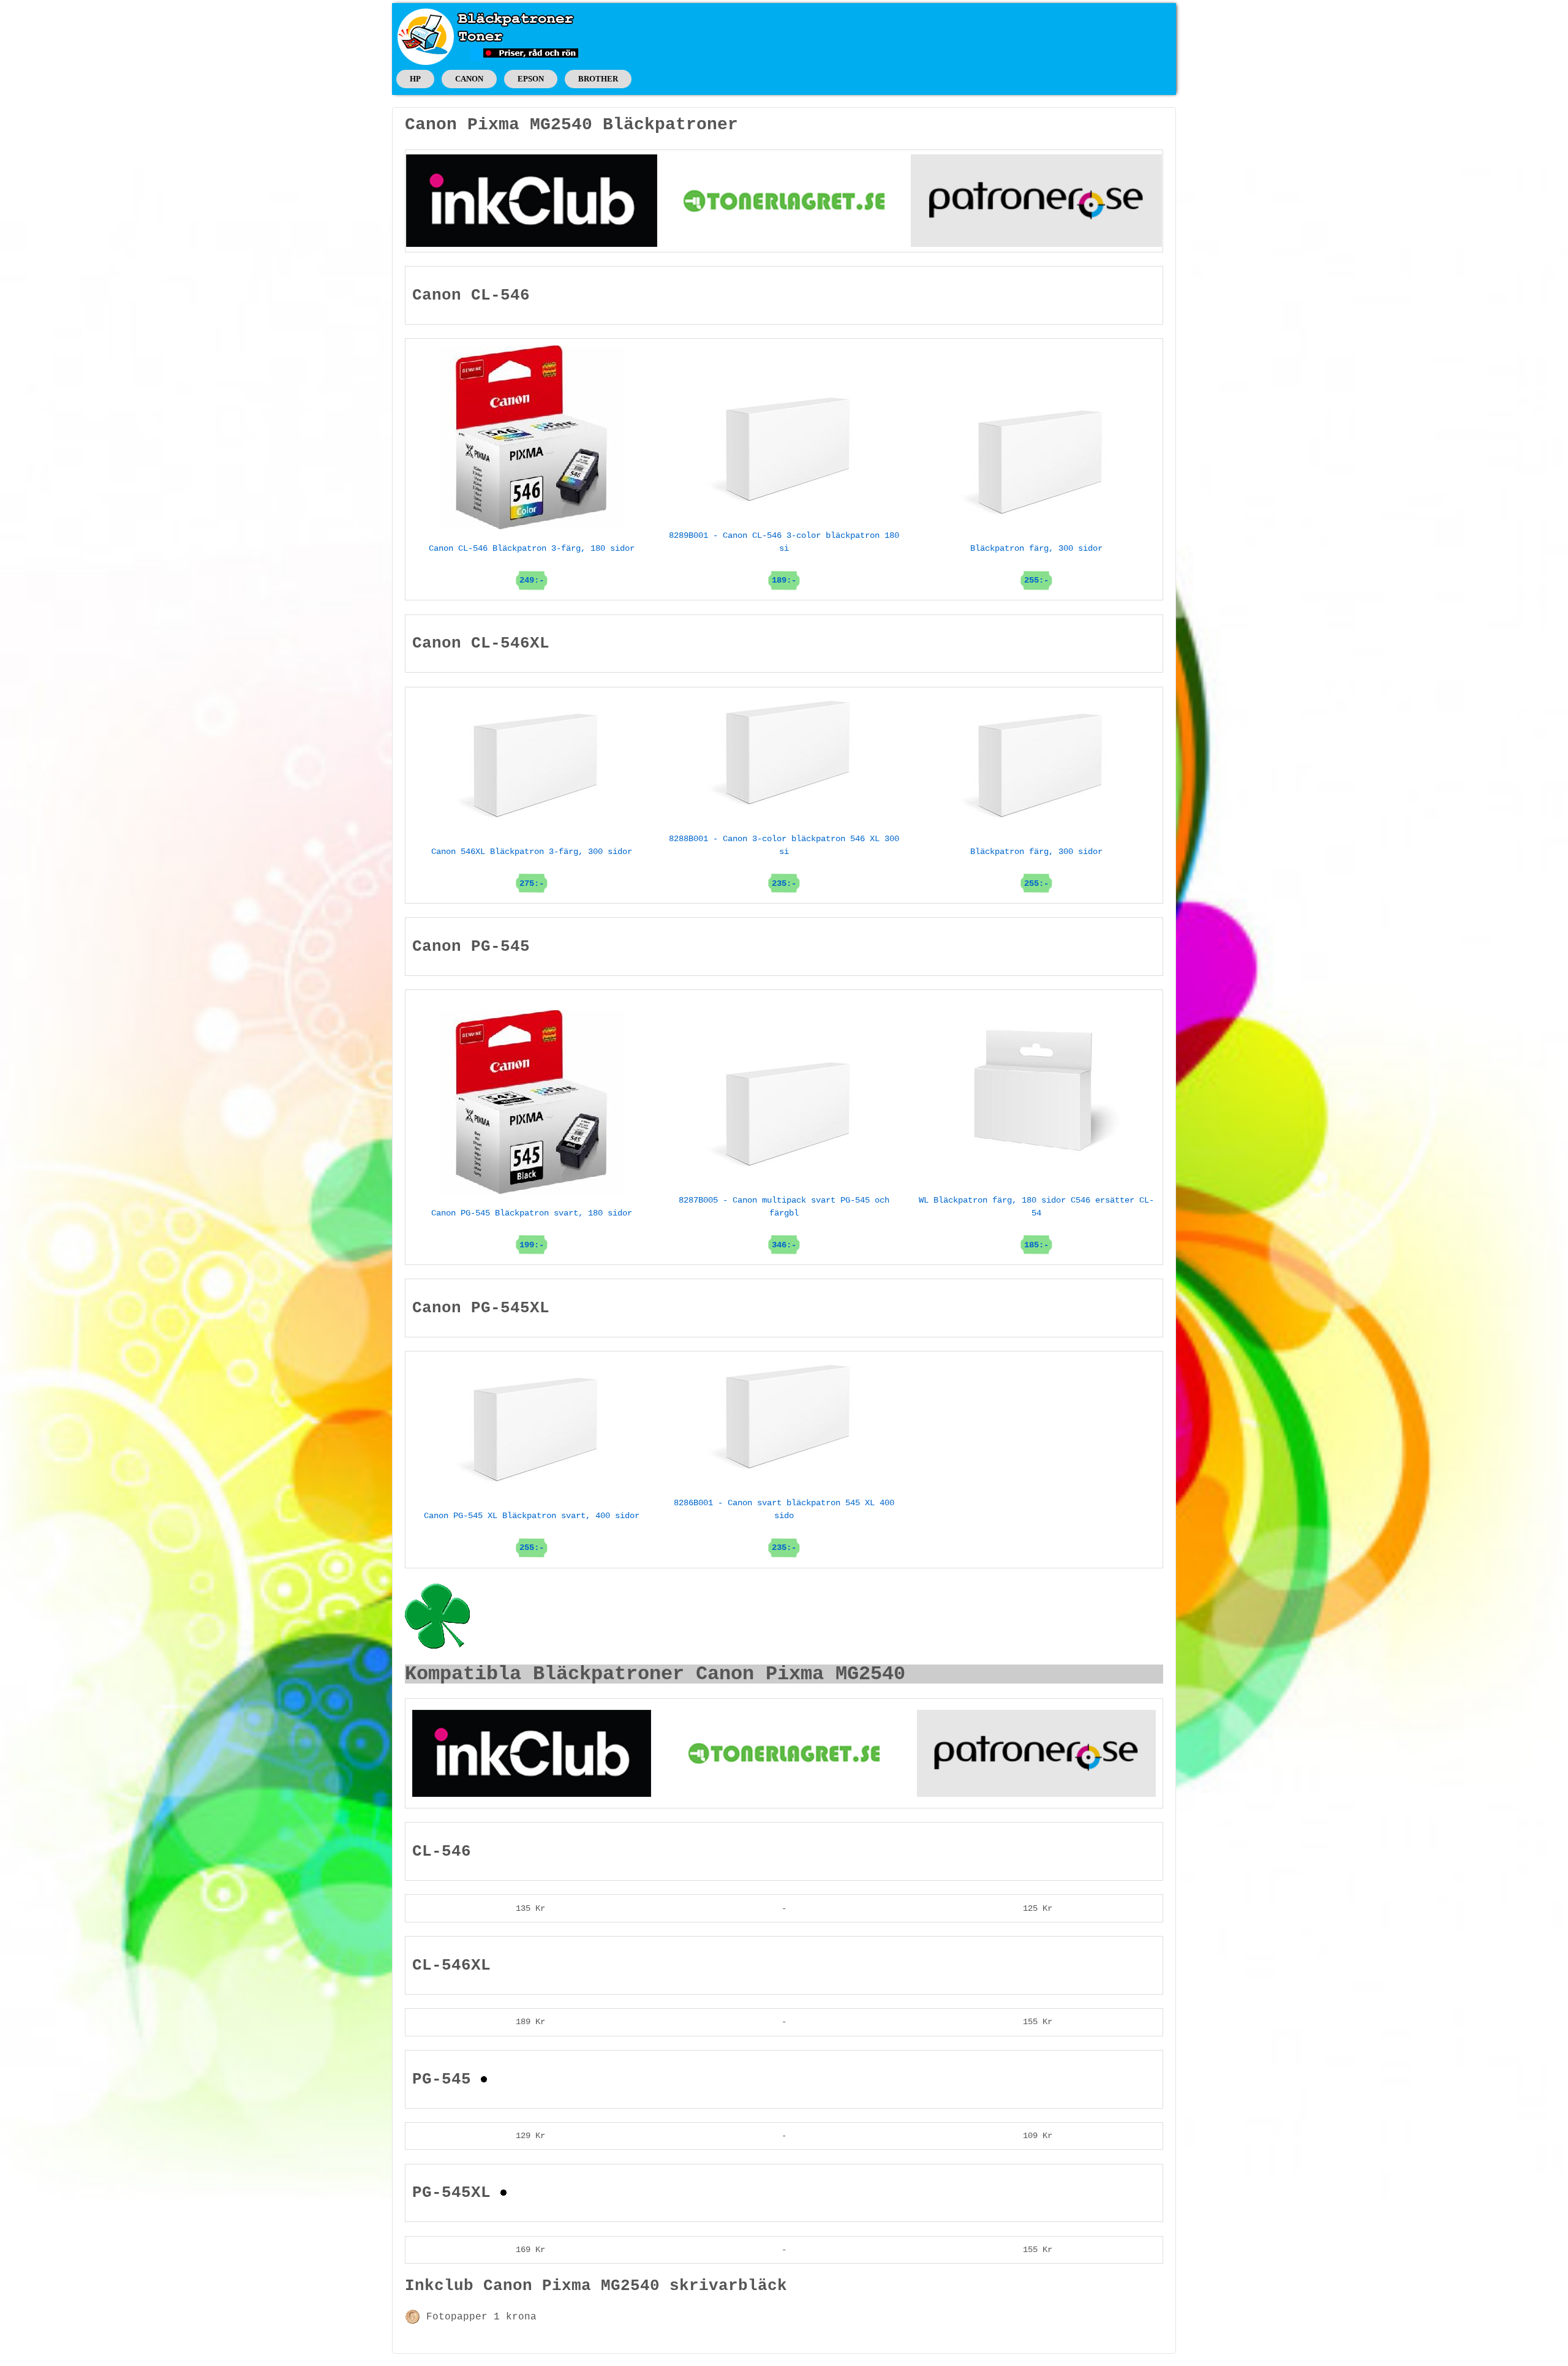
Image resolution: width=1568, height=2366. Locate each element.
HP (415, 79)
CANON (469, 79)
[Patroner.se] (1036, 200)
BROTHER (598, 79)
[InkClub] (532, 200)
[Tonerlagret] (784, 200)
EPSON (531, 79)
